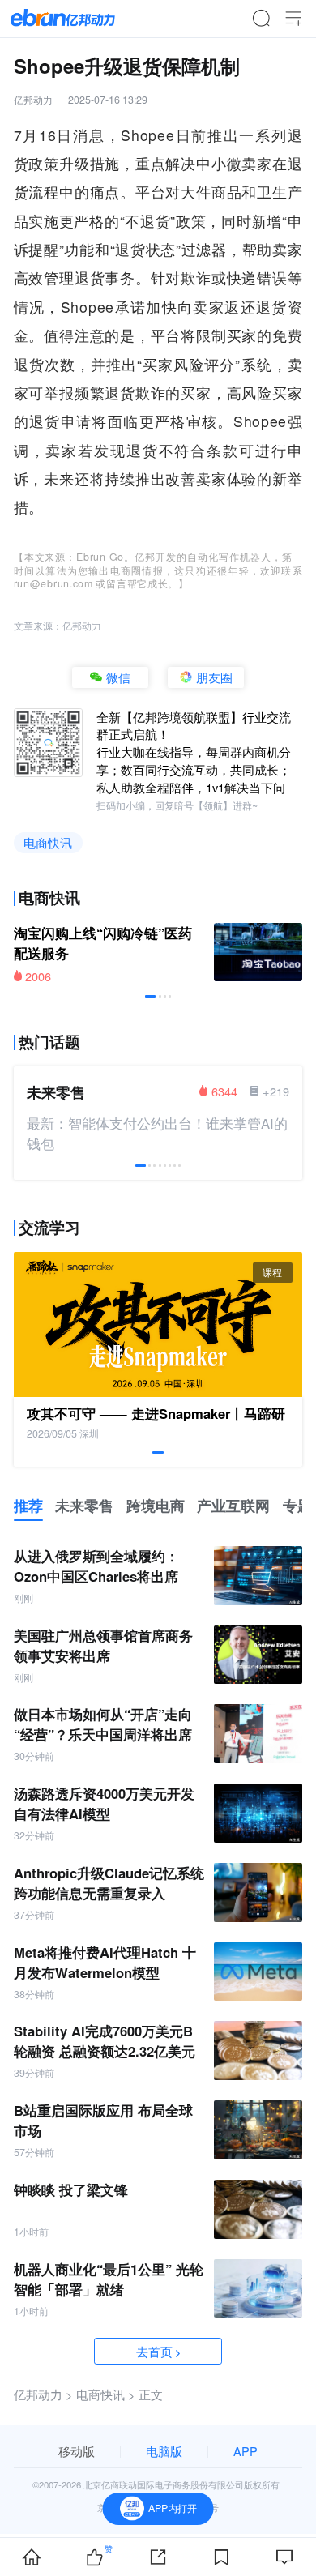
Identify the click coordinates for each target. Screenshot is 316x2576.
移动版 (77, 2451)
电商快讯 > (106, 2394)
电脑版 (164, 2451)
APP (246, 2451)
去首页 (154, 2351)
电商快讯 (48, 842)
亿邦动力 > (43, 2394)
